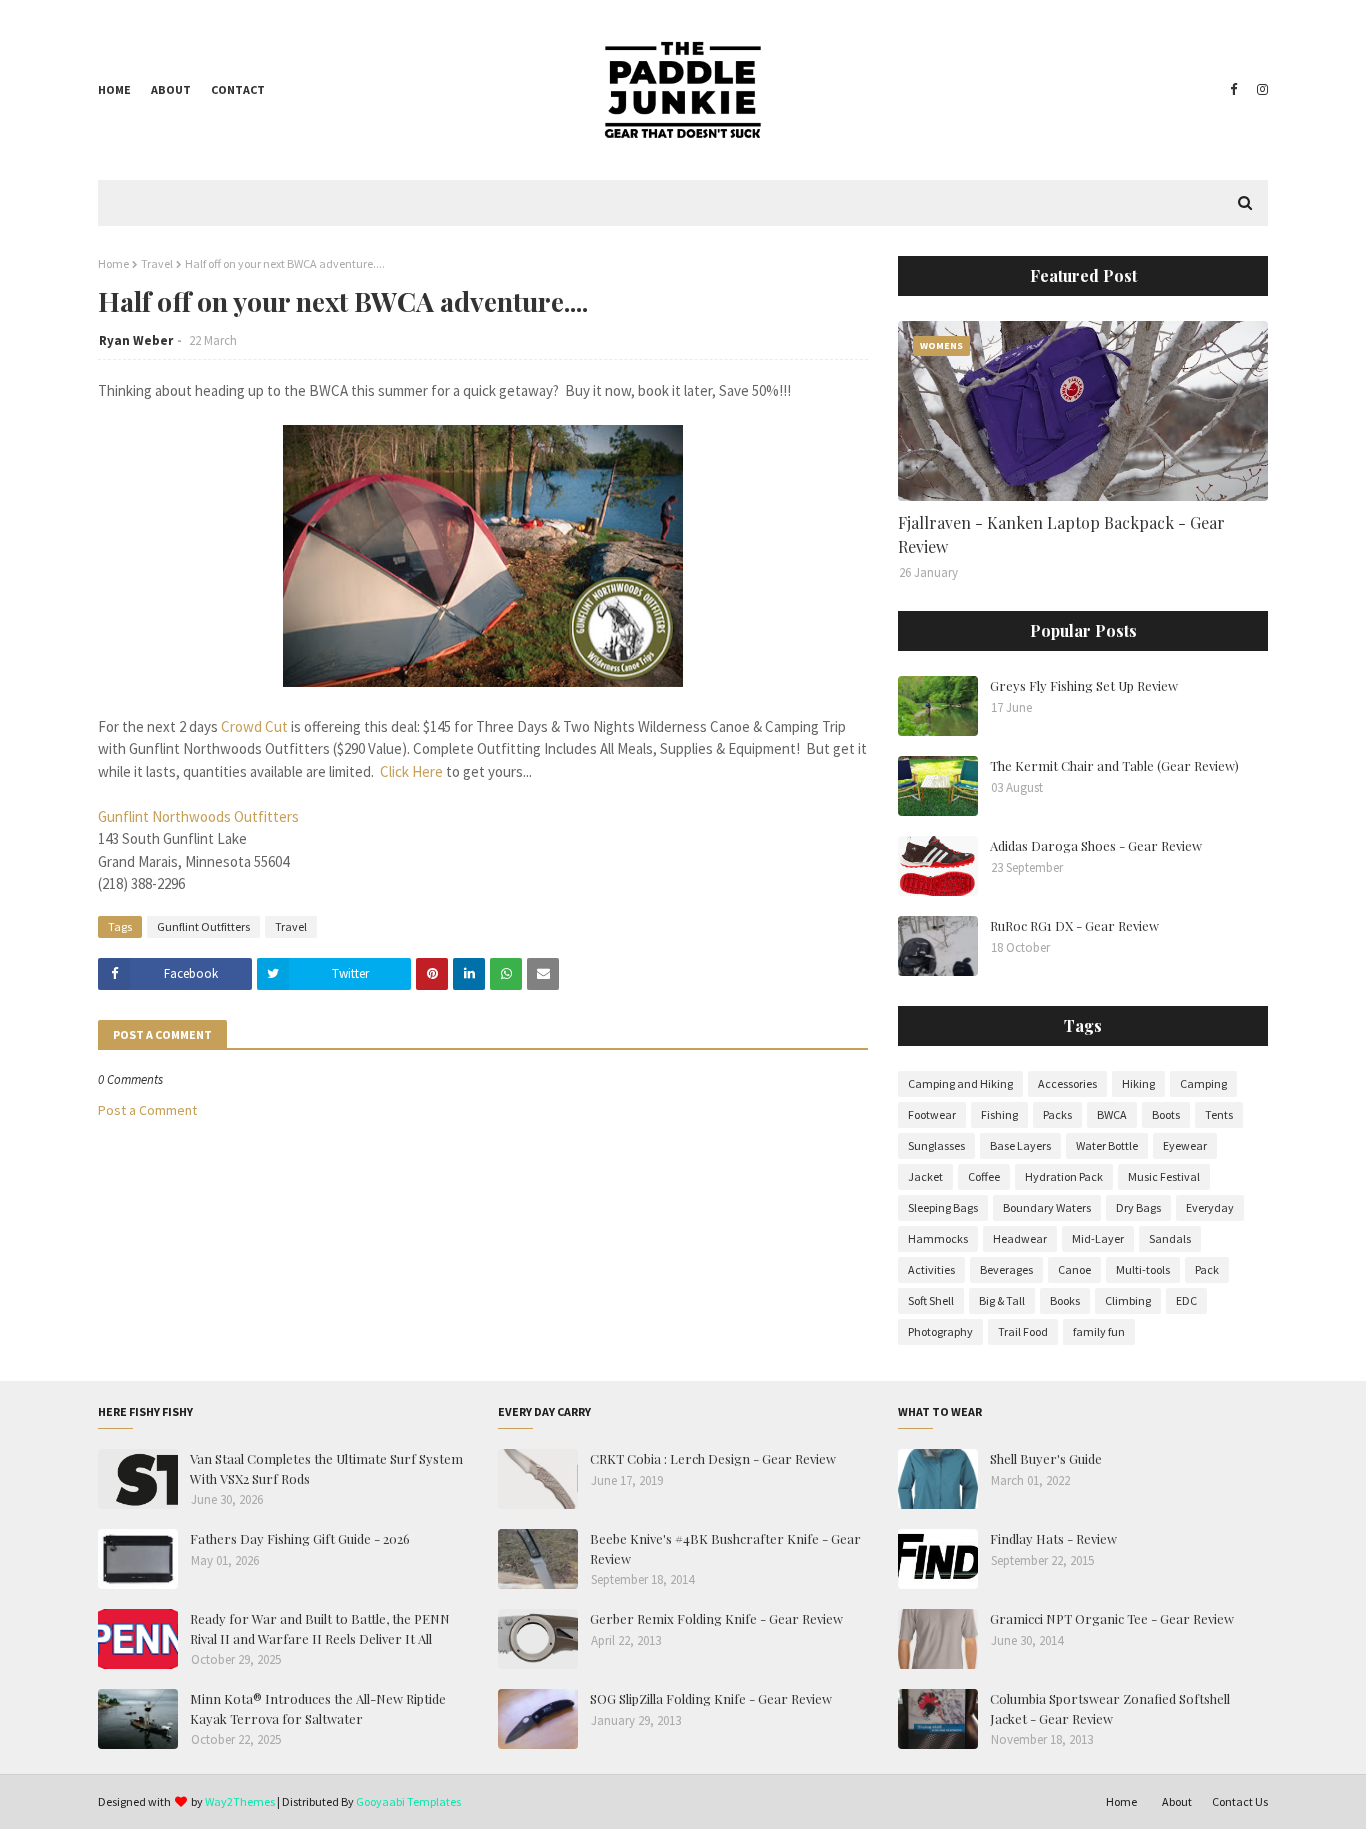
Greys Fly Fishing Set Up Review (1084, 685)
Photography (940, 1331)
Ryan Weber (136, 340)
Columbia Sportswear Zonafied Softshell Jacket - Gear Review (1110, 1708)
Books (1065, 1300)
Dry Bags (1138, 1207)
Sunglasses (936, 1145)
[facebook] (1233, 90)
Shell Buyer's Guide (1046, 1458)
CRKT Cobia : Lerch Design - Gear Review (713, 1458)
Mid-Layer (1098, 1238)
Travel (157, 263)
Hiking (1138, 1083)
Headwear (1020, 1238)
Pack (1207, 1269)
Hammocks (938, 1238)
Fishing (999, 1114)
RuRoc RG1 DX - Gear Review (1074, 925)
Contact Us (1240, 1801)
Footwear (932, 1114)
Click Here (411, 771)
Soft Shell (931, 1300)
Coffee (984, 1176)
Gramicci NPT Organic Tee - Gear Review (1112, 1618)
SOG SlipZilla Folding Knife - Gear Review (711, 1698)
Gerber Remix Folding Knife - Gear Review (716, 1618)
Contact (238, 89)
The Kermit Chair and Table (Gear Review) (1114, 765)
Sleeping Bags (943, 1207)
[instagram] (1260, 90)
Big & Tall (1002, 1300)
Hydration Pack (1064, 1176)
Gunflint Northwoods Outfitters (198, 816)
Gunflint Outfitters (203, 926)
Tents (1219, 1114)
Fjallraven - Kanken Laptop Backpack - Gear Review (1061, 534)
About (171, 89)
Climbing (1128, 1300)
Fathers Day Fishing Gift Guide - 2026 (300, 1538)
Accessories (1067, 1083)
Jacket (925, 1176)
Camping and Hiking (960, 1083)
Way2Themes (240, 1801)
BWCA (1112, 1114)
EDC (1186, 1300)
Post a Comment (147, 1110)
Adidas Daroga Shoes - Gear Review (1096, 845)
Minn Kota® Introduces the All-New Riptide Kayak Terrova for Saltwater (318, 1708)
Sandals (1170, 1238)
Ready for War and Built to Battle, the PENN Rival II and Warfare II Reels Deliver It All (320, 1628)
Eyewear (1185, 1145)
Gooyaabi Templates (408, 1801)
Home (114, 89)
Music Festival (1164, 1176)
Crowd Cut (254, 726)
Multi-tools (1143, 1269)
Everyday (1210, 1207)
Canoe (1074, 1269)
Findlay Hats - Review (1053, 1538)
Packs (1057, 1114)
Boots (1166, 1114)
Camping (1203, 1083)
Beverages (1006, 1269)
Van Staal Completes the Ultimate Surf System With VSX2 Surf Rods (326, 1468)
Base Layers (1020, 1145)
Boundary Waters (1047, 1207)
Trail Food (1023, 1331)
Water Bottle (1107, 1145)
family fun (1099, 1331)
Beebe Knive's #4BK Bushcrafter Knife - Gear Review (725, 1548)
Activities (931, 1269)
